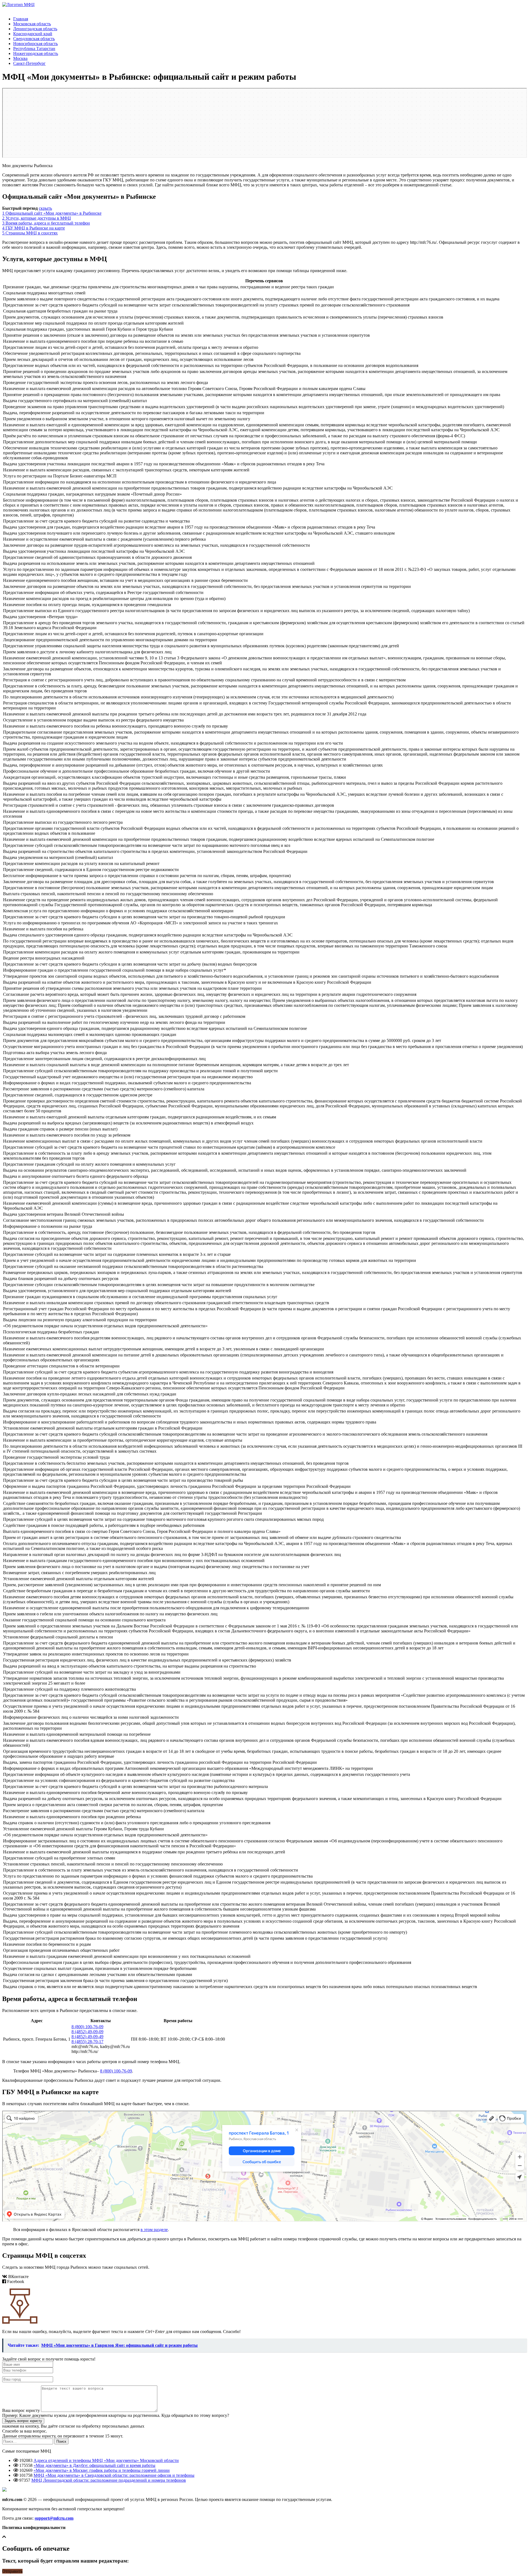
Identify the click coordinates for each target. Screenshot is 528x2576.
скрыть (45, 208)
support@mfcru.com (54, 2518)
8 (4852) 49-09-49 (87, 2037)
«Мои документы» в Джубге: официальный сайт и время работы (94, 2465)
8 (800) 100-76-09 (87, 2027)
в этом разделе (154, 2230)
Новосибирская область (35, 44)
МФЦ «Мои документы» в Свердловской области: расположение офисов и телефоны (114, 2475)
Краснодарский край (33, 34)
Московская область (32, 24)
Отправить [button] (12, 2571)
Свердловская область (34, 39)
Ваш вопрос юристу (21, 2410)
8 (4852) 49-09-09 (87, 2032)
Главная (21, 19)
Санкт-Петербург (29, 63)
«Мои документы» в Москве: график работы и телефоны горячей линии (102, 2470)
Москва (20, 58)
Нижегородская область (36, 53)
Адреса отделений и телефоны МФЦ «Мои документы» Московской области (106, 2460)
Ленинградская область (35, 29)
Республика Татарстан (34, 49)
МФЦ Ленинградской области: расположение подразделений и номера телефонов (109, 2480)
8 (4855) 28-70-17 (87, 2042)
